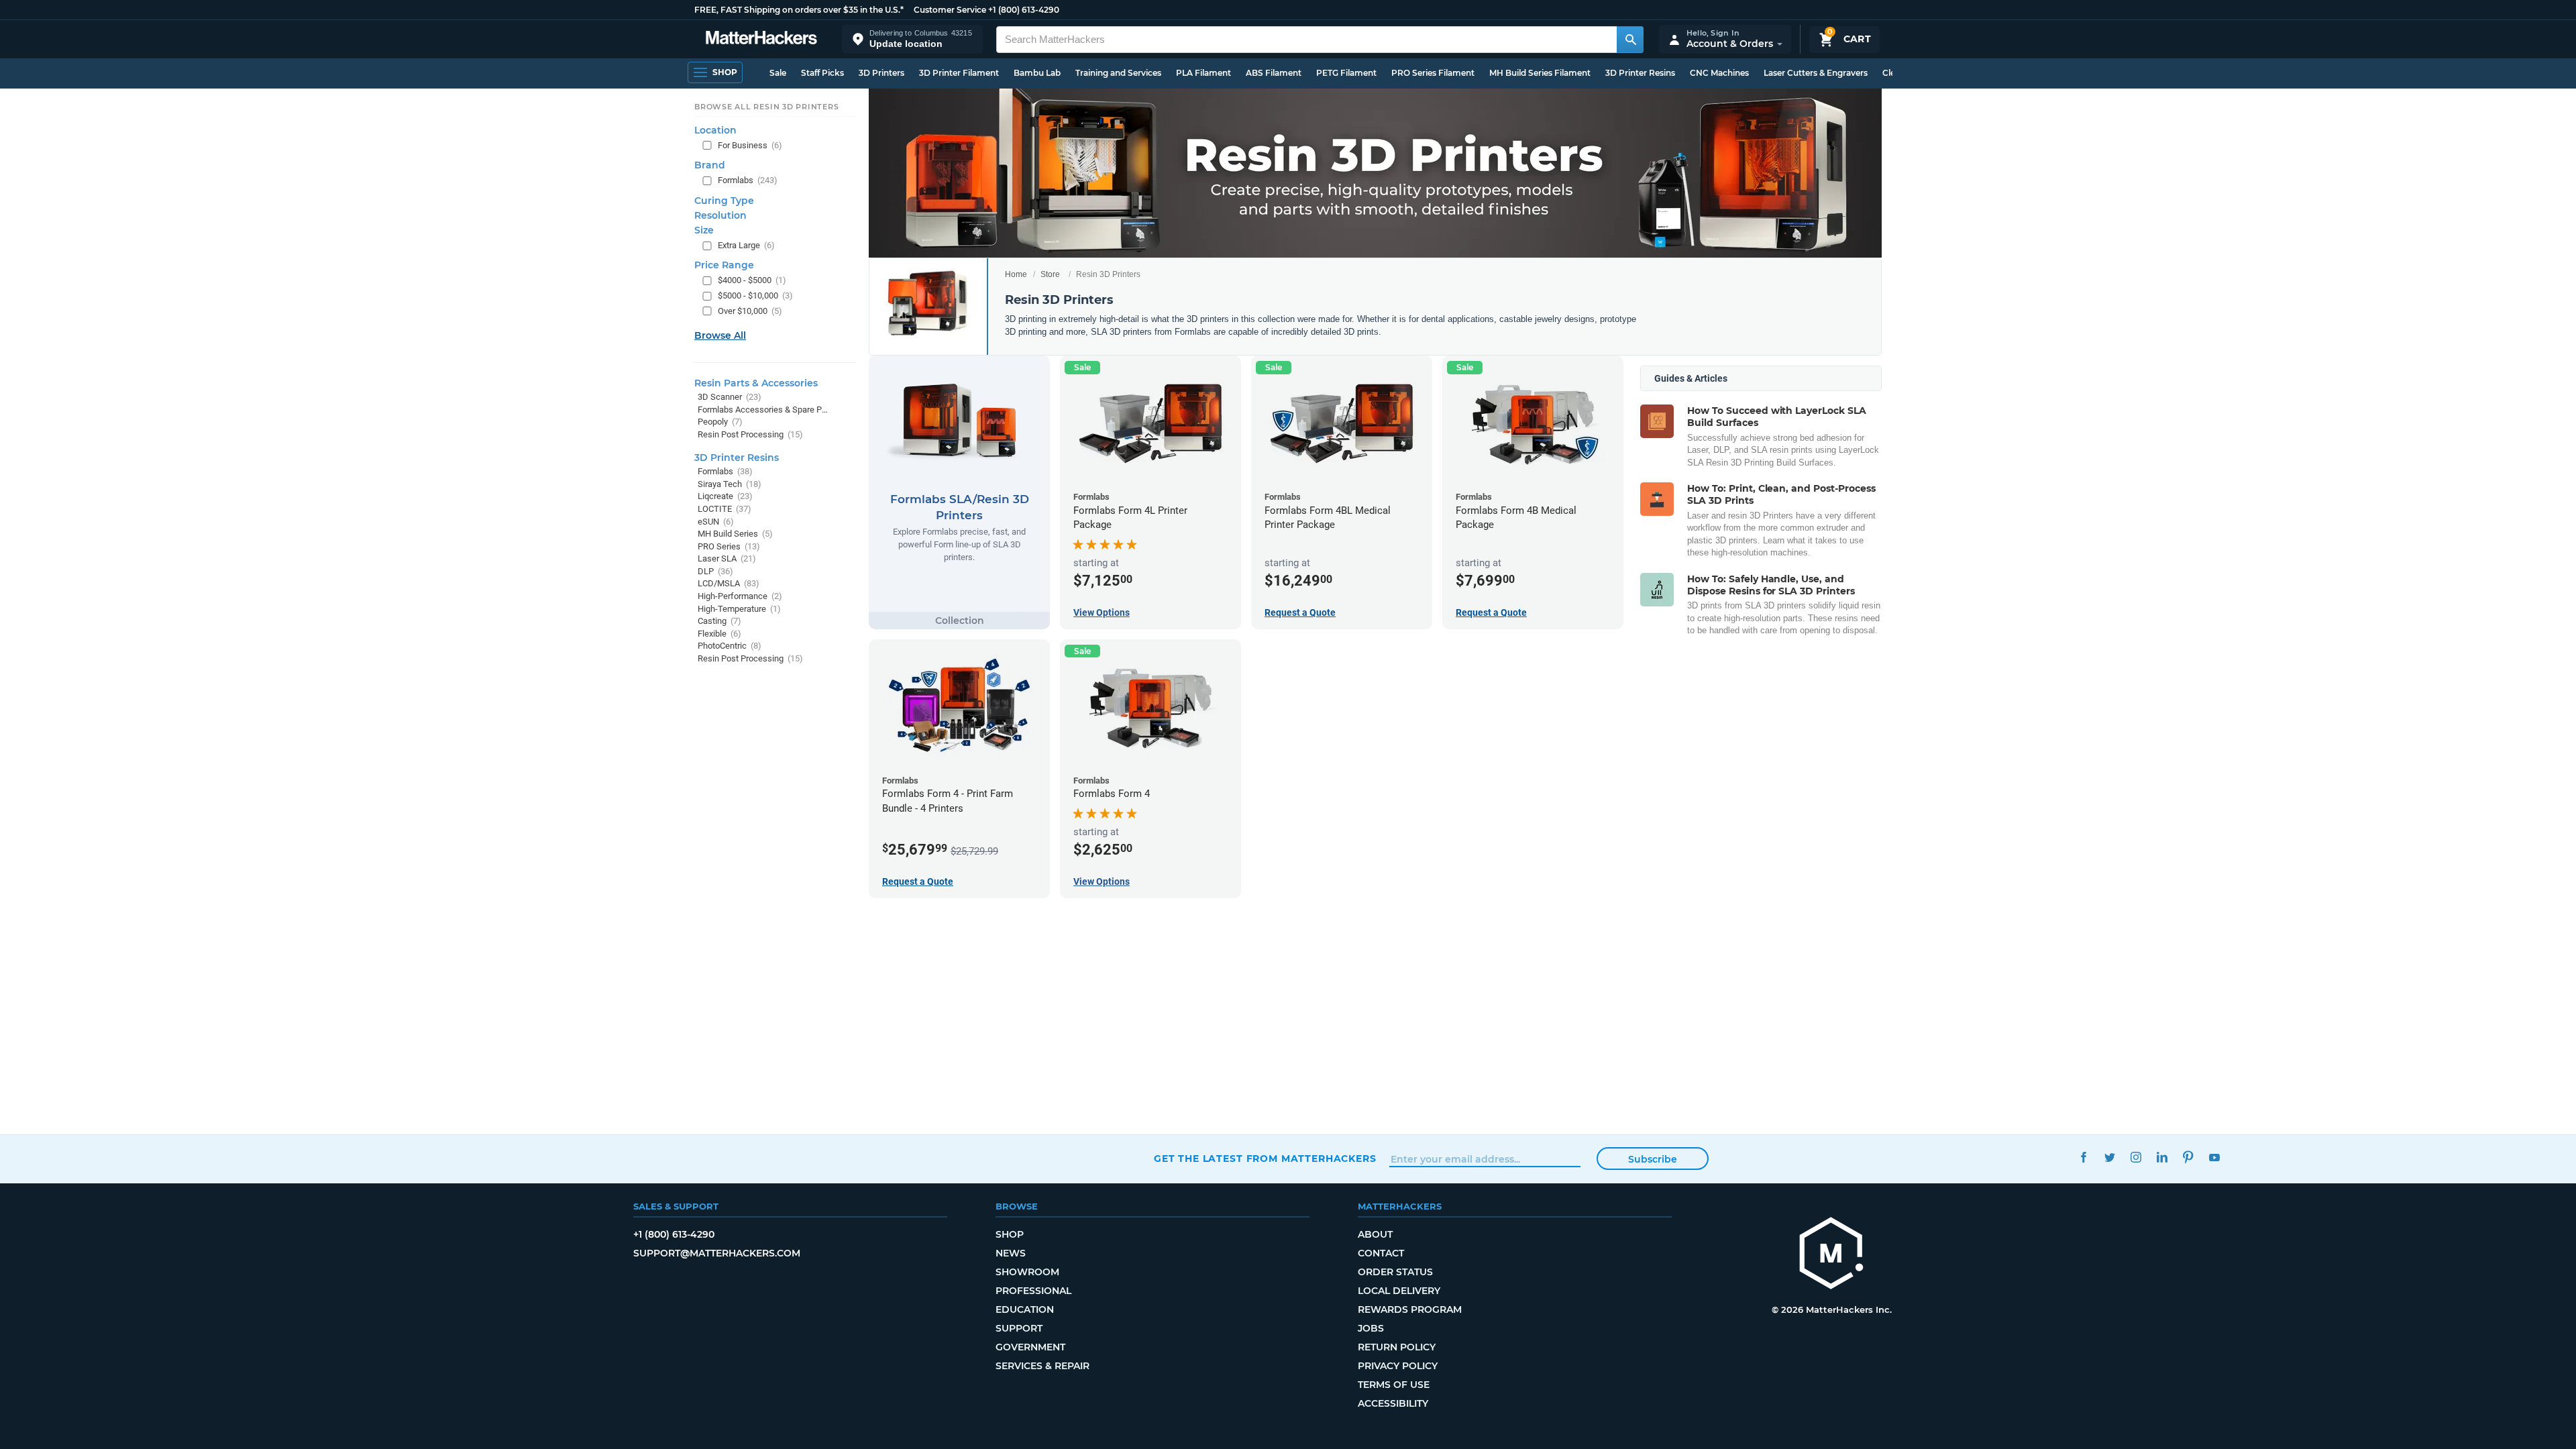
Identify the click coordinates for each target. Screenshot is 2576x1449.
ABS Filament (1274, 73)
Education (1025, 1309)
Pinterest (2188, 1157)
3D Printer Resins (1640, 73)
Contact (1381, 1253)
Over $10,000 (750, 311)
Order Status (1395, 1272)
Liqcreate (725, 496)
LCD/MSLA (729, 583)
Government (1030, 1347)
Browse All (720, 335)
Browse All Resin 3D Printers (767, 107)
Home (1016, 274)
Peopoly (720, 422)
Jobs (1371, 1328)
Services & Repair (1042, 1366)
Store (1050, 274)
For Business (750, 145)
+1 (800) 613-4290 (1024, 10)
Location (715, 130)
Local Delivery (1399, 1291)
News (1011, 1253)
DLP (715, 571)
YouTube (2214, 1157)
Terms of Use (1394, 1385)
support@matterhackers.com (717, 1253)
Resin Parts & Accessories (756, 383)
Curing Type (724, 201)
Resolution (720, 215)
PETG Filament (1346, 73)
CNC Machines (1719, 73)
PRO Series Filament (1433, 73)
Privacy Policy (1398, 1366)
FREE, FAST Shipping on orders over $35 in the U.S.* (799, 10)
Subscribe (1653, 1159)
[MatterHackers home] (761, 39)
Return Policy (1397, 1347)
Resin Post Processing (750, 434)
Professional (1033, 1291)
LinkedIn (2162, 1157)
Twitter (2109, 1157)
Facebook (2083, 1157)
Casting (719, 621)
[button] (912, 39)
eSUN (716, 522)
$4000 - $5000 (752, 280)
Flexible (719, 634)
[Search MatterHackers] (1630, 40)
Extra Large (746, 245)
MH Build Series (735, 534)
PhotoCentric (730, 646)
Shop (1010, 1234)
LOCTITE (724, 509)
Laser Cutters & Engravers (1816, 73)
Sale (778, 73)
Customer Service (950, 10)
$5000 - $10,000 (755, 296)
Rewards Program (1410, 1309)
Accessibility (1393, 1403)
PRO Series (729, 546)
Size (704, 230)
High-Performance (740, 596)
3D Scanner (730, 397)
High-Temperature (739, 609)
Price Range (724, 265)
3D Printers (881, 73)
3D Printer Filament (959, 73)
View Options (1102, 612)
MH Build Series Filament (1540, 73)
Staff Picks (822, 73)
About (1375, 1234)
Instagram (2136, 1157)
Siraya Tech (730, 484)
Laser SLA (727, 558)
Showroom (1027, 1272)
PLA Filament (1203, 73)
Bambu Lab (1037, 73)
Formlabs (748, 180)
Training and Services (1118, 73)
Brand (710, 165)
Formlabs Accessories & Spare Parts (763, 410)
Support (1019, 1328)
